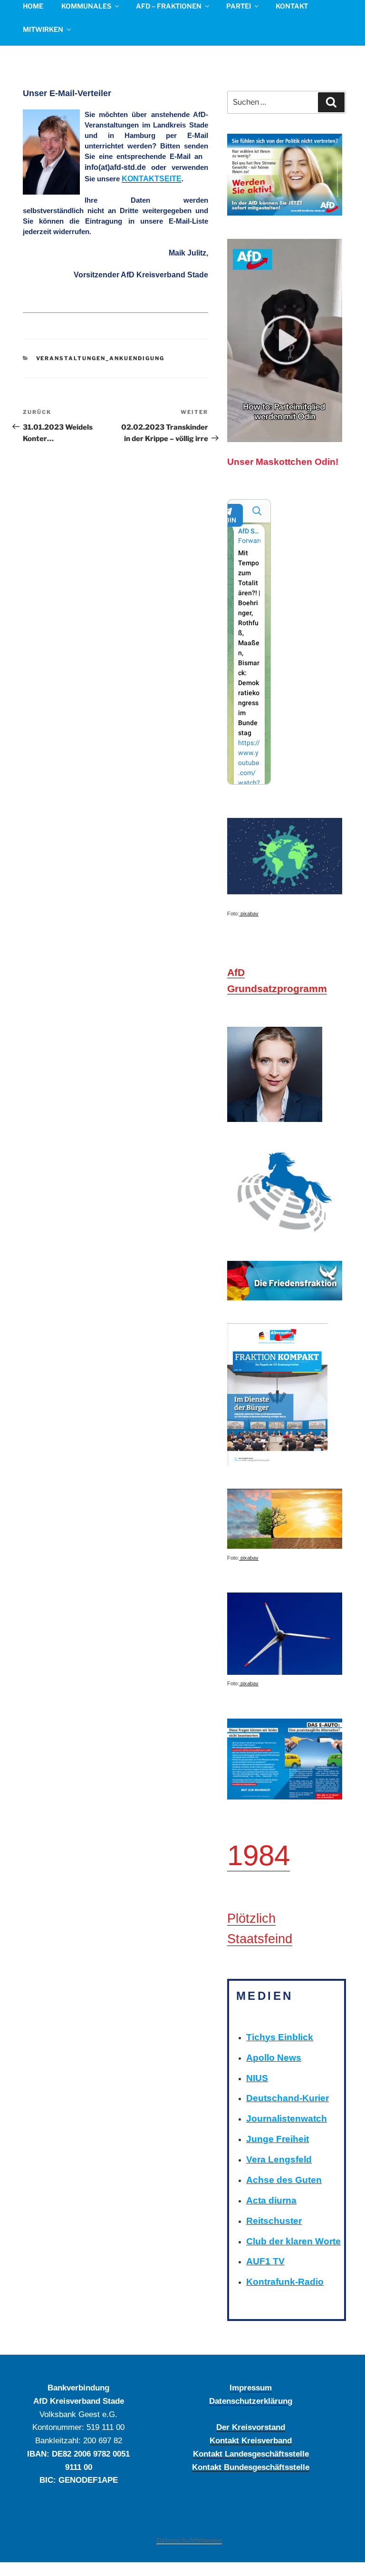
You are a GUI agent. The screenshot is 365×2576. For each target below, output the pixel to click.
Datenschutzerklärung (251, 2401)
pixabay (249, 914)
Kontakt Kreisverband (251, 2440)
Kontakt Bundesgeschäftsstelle (251, 2467)
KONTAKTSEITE (152, 179)
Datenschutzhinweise (189, 2540)
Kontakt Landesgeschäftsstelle (251, 2454)
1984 (259, 1855)
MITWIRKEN (43, 29)
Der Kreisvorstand (251, 2427)
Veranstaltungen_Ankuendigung (101, 358)
